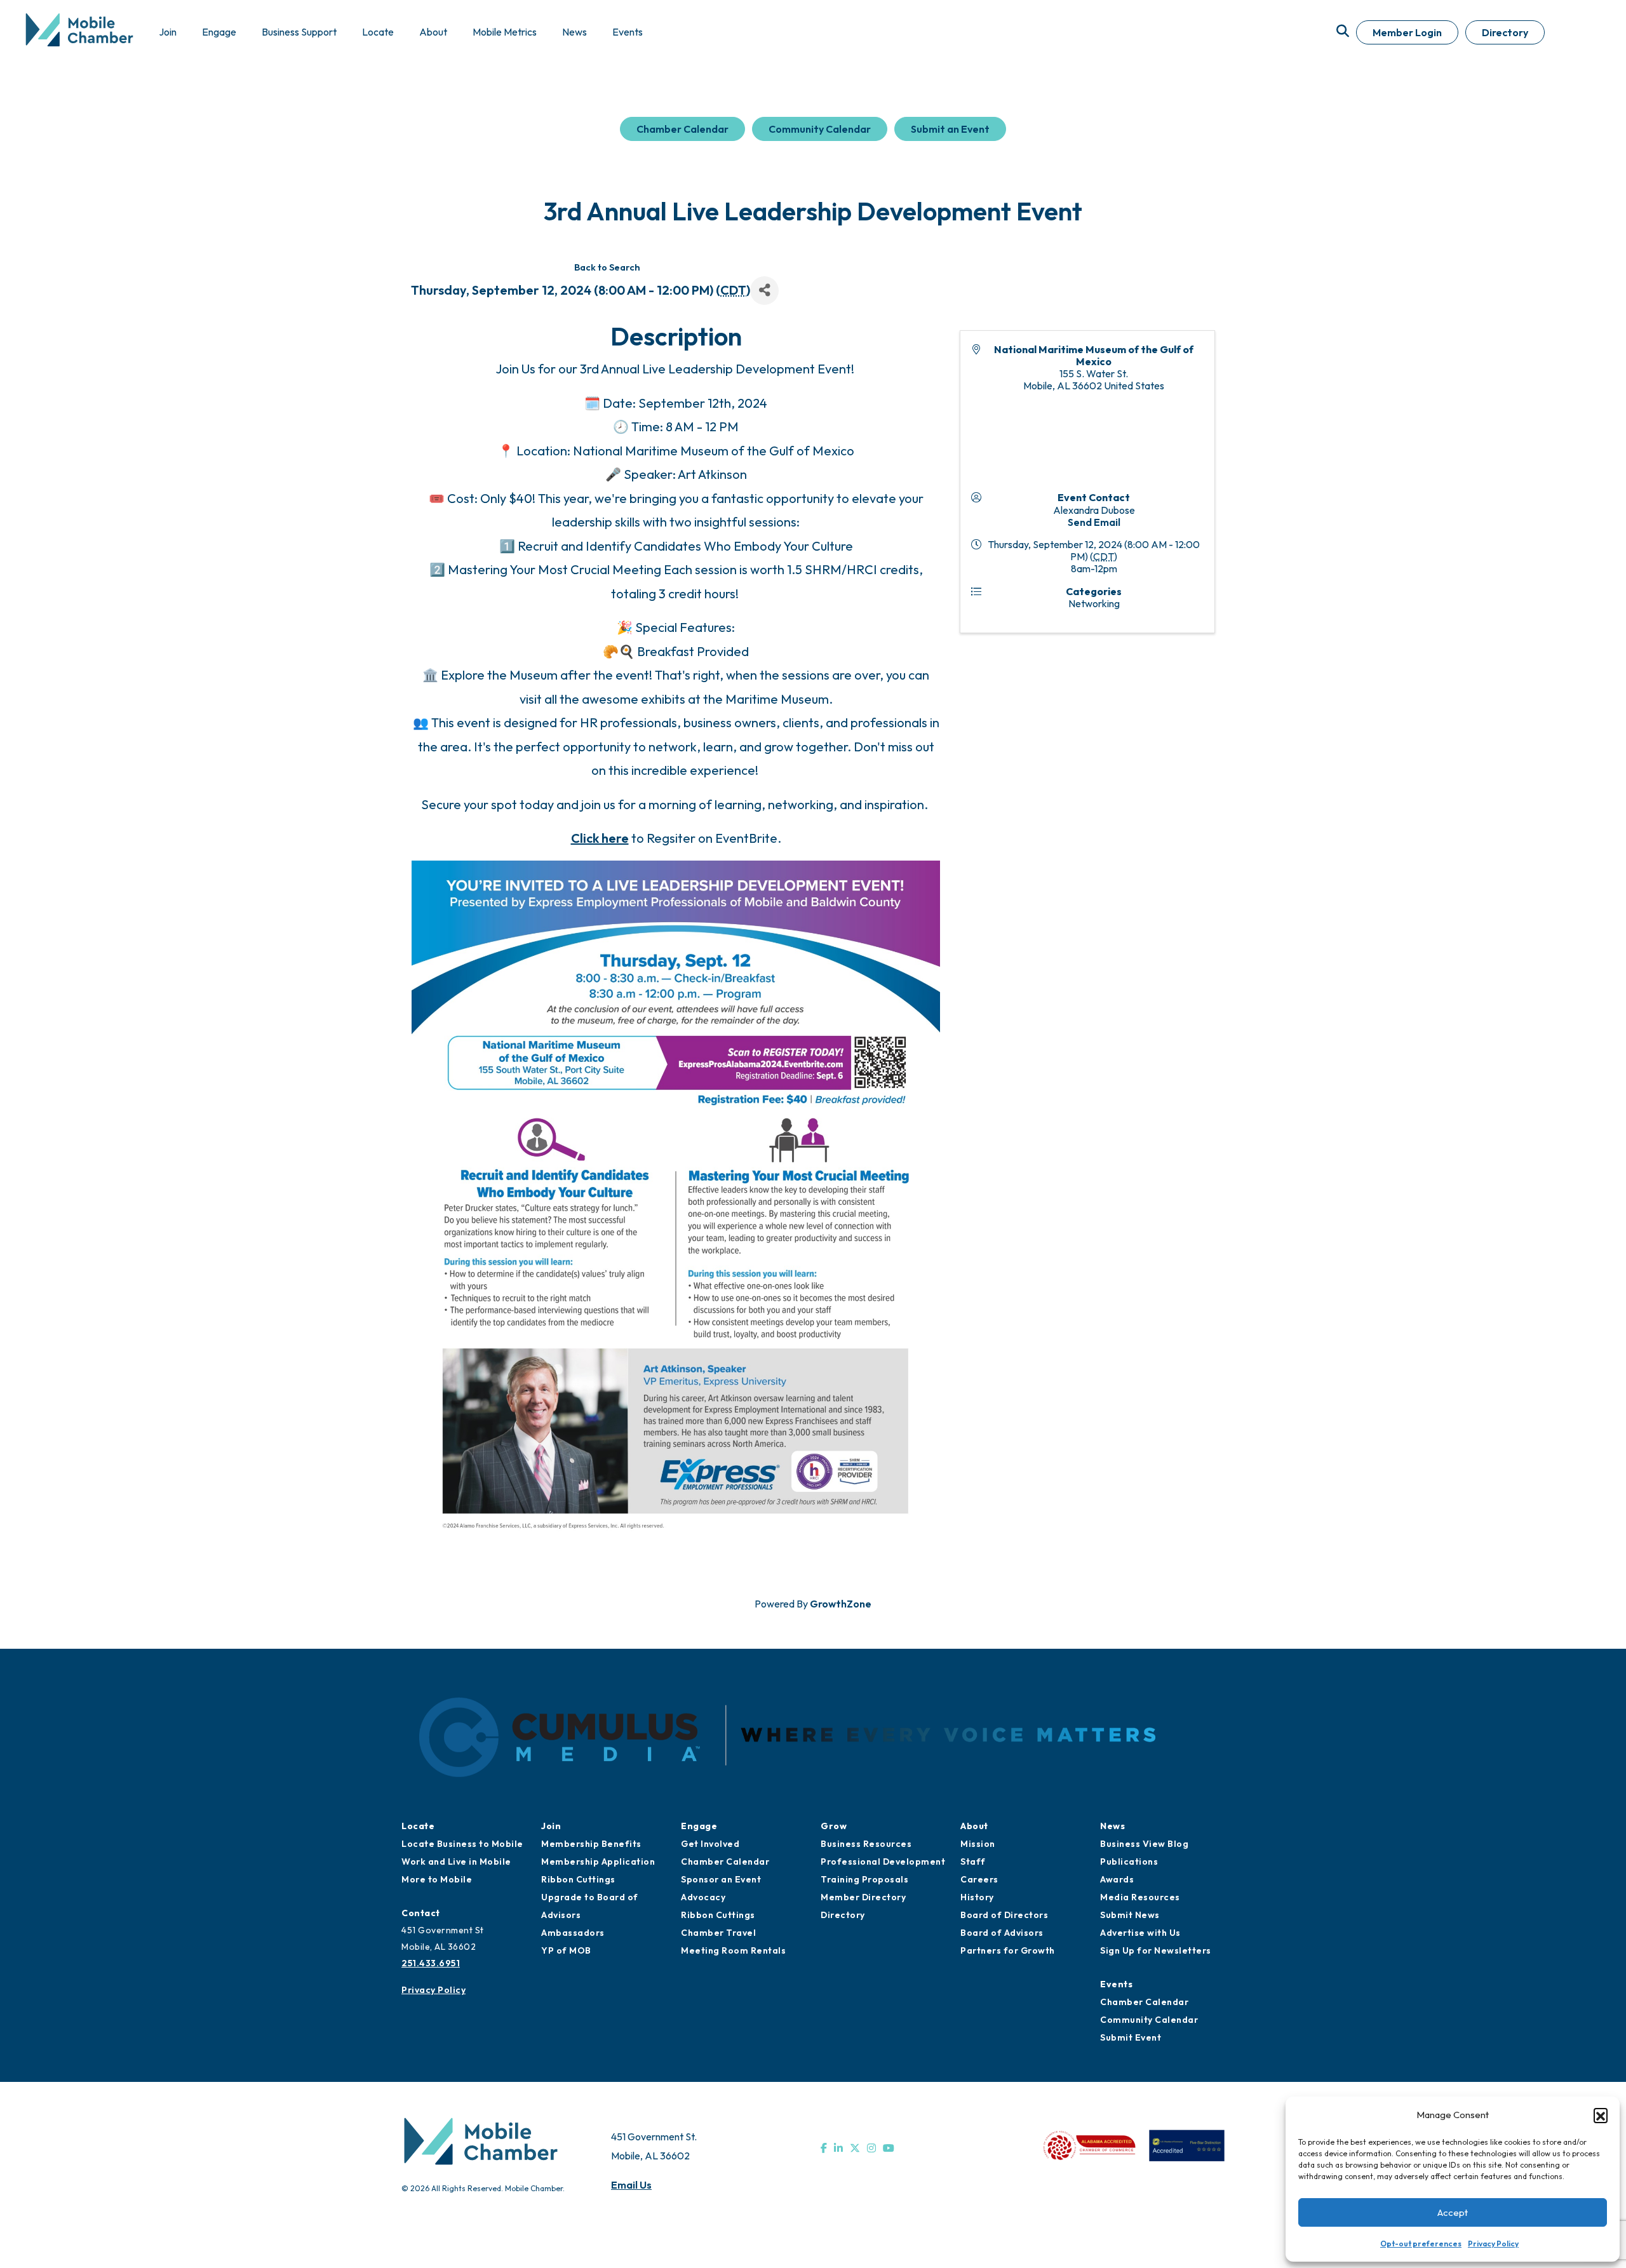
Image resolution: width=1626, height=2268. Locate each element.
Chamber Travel (718, 1933)
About (974, 1826)
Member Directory (863, 1897)
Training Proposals (864, 1879)
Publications (1129, 1862)
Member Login (1407, 32)
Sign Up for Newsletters (1156, 1950)
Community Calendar (820, 129)
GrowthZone (841, 1604)
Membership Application (598, 1862)
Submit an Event (950, 129)
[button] (1601, 2115)
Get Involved (710, 1844)
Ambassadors (573, 1933)
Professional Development (883, 1862)
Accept (1453, 2212)
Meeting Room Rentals (733, 1950)
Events (1116, 1984)
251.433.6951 (431, 1963)
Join (551, 1826)
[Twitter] (855, 2148)
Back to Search (607, 267)
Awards (1117, 1879)
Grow (834, 1826)
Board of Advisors (1002, 1933)
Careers (979, 1879)
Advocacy (703, 1897)
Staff (973, 1862)
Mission (978, 1844)
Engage (699, 1826)
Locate (418, 1826)
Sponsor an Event (721, 1879)
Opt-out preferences (1421, 2244)
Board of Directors (1004, 1915)
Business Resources (866, 1844)
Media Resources (1140, 1897)
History (977, 1897)
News (1112, 1826)
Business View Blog (1144, 1844)
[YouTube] (889, 2148)
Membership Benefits (591, 1844)
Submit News (1130, 1915)
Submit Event (1131, 2037)
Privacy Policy (1493, 2244)
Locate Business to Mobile (462, 1844)
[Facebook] (824, 2148)
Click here (600, 838)
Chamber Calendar (682, 129)
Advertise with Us (1140, 1933)
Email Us (631, 2185)
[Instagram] (871, 2148)
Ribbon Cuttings (578, 1879)
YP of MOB (566, 1950)
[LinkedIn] (838, 2148)
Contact (421, 1913)
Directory (1505, 32)
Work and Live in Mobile (456, 1862)
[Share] (764, 291)
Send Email (1094, 522)
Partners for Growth (1008, 1950)
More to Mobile (437, 1879)
